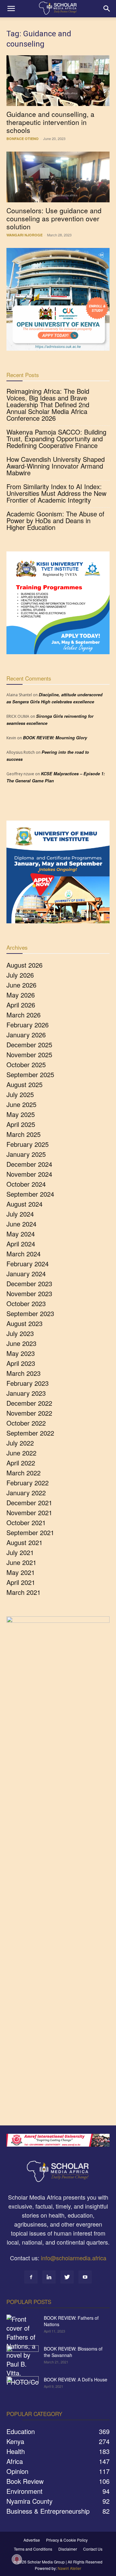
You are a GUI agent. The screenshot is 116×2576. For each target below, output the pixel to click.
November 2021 (29, 1512)
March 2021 (24, 1592)
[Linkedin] (49, 2277)
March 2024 (24, 1254)
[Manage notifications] (17, 2559)
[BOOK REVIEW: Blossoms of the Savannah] (23, 2357)
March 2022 (24, 1473)
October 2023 (26, 1303)
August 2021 (24, 1542)
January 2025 (26, 1154)
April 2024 (21, 1244)
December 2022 (29, 1403)
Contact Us (93, 2549)
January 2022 (26, 1493)
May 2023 (21, 1353)
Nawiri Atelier (69, 2568)
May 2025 (21, 1114)
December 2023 (29, 1284)
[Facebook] (31, 2277)
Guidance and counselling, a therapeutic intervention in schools (50, 122)
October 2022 (26, 1423)
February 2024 (28, 1264)
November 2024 (29, 1174)
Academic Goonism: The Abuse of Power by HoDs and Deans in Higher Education (55, 520)
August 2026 (24, 965)
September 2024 (30, 1194)
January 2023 (26, 1393)
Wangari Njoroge (24, 235)
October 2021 (26, 1522)
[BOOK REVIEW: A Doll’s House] (23, 2387)
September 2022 (30, 1433)
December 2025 (29, 1045)
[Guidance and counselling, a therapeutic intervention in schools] (58, 81)
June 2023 (21, 1343)
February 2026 (28, 1025)
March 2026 (24, 1015)
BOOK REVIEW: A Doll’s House (76, 2379)
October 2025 (26, 1064)
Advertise (32, 2540)
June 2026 (21, 985)
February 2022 (28, 1483)
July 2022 (20, 1443)
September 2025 (30, 1074)
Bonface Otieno (23, 139)
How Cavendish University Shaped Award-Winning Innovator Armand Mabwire (56, 466)
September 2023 (30, 1313)
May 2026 (21, 995)
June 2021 (21, 1562)
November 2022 (29, 1413)
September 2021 (30, 1532)
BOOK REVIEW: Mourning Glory (55, 738)
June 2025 (21, 1104)
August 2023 (24, 1323)
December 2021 (29, 1503)
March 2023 (24, 1373)
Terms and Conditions (33, 2549)
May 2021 (21, 1572)
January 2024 (26, 1274)
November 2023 (29, 1293)
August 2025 (24, 1084)
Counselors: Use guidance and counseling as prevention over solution (54, 218)
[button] (11, 9)
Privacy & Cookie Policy (67, 2540)
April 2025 (21, 1124)
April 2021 (21, 1582)
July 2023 (20, 1333)
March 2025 (24, 1134)
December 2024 (29, 1164)
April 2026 (21, 1005)
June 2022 (21, 1453)
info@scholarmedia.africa (74, 2258)
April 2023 (21, 1363)
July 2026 (20, 975)
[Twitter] (67, 2277)
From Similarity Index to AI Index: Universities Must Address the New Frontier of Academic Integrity (56, 493)
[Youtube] (85, 2277)
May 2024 (21, 1234)
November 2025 (29, 1055)
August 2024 (24, 1204)
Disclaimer (68, 2549)
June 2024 (21, 1224)
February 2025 (28, 1144)
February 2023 (28, 1383)
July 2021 (20, 1552)
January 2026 (26, 1035)
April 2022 (21, 1463)
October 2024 (26, 1184)
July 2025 (20, 1094)
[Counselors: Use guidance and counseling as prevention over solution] (58, 177)
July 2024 (20, 1214)
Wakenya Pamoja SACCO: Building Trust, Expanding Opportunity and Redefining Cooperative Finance (56, 439)
